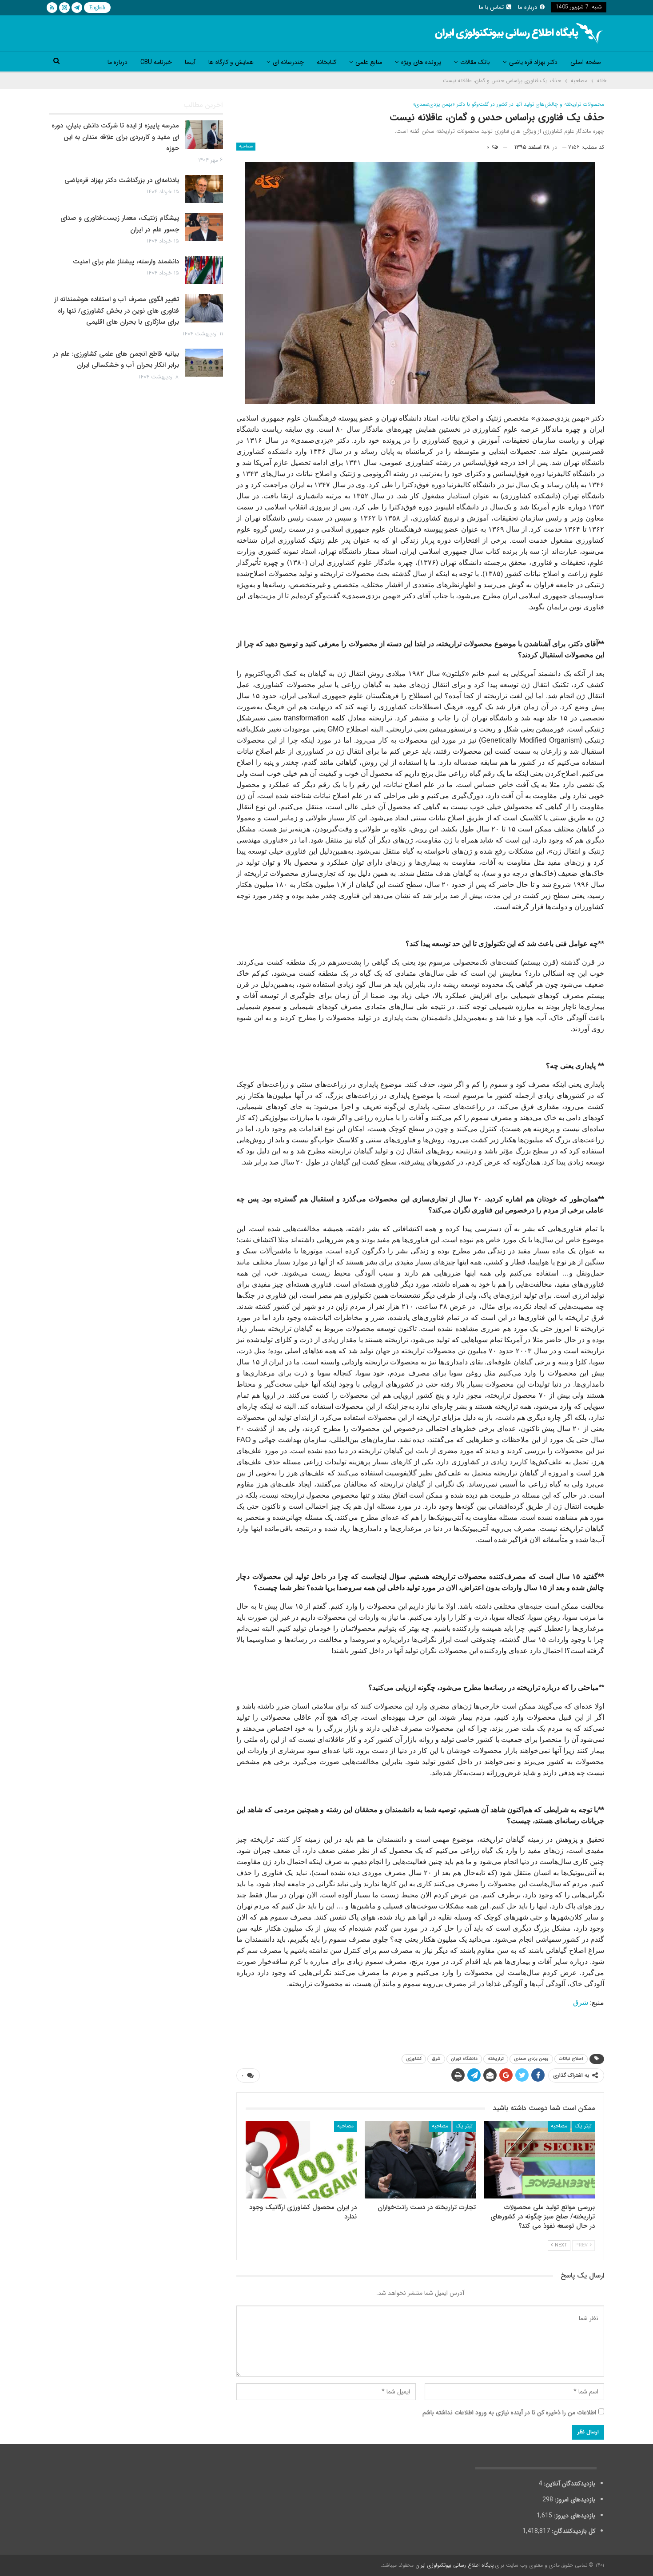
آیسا (190, 62)
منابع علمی (369, 62)
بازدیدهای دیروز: (574, 2516)
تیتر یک (583, 2126)
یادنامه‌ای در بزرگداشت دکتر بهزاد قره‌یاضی (122, 180)
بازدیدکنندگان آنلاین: (569, 2484)
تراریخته (496, 2059)
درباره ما (528, 7)
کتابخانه (326, 62)
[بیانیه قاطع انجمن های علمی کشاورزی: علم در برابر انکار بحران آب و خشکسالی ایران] (204, 363)
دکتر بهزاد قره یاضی (533, 62)
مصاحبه (246, 146)
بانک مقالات (475, 62)
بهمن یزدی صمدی (531, 2059)
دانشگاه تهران (464, 2059)
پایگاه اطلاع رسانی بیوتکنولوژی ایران (454, 2565)
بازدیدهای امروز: (574, 2500)
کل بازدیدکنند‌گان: (573, 2531)
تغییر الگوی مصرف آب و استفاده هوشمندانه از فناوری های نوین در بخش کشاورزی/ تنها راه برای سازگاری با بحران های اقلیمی (117, 311)
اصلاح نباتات (571, 2059)
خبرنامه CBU (156, 62)
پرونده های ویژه (421, 62)
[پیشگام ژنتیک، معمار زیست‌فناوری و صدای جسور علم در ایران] (204, 227)
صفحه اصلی (586, 62)
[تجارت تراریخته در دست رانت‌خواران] (420, 2160)
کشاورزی (414, 2059)
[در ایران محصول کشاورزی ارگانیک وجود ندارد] (301, 2160)
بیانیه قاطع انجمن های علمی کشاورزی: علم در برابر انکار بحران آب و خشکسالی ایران (116, 360)
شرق (581, 2002)
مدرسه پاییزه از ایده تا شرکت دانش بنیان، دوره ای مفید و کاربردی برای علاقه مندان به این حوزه (115, 137)
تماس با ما (491, 7)
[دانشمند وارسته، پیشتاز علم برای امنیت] (204, 270)
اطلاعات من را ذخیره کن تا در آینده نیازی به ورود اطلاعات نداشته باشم (509, 2413)
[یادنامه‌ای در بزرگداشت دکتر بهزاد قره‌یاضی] (204, 189)
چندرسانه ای (288, 62)
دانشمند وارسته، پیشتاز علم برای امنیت (126, 262)
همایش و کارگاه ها (231, 62)
